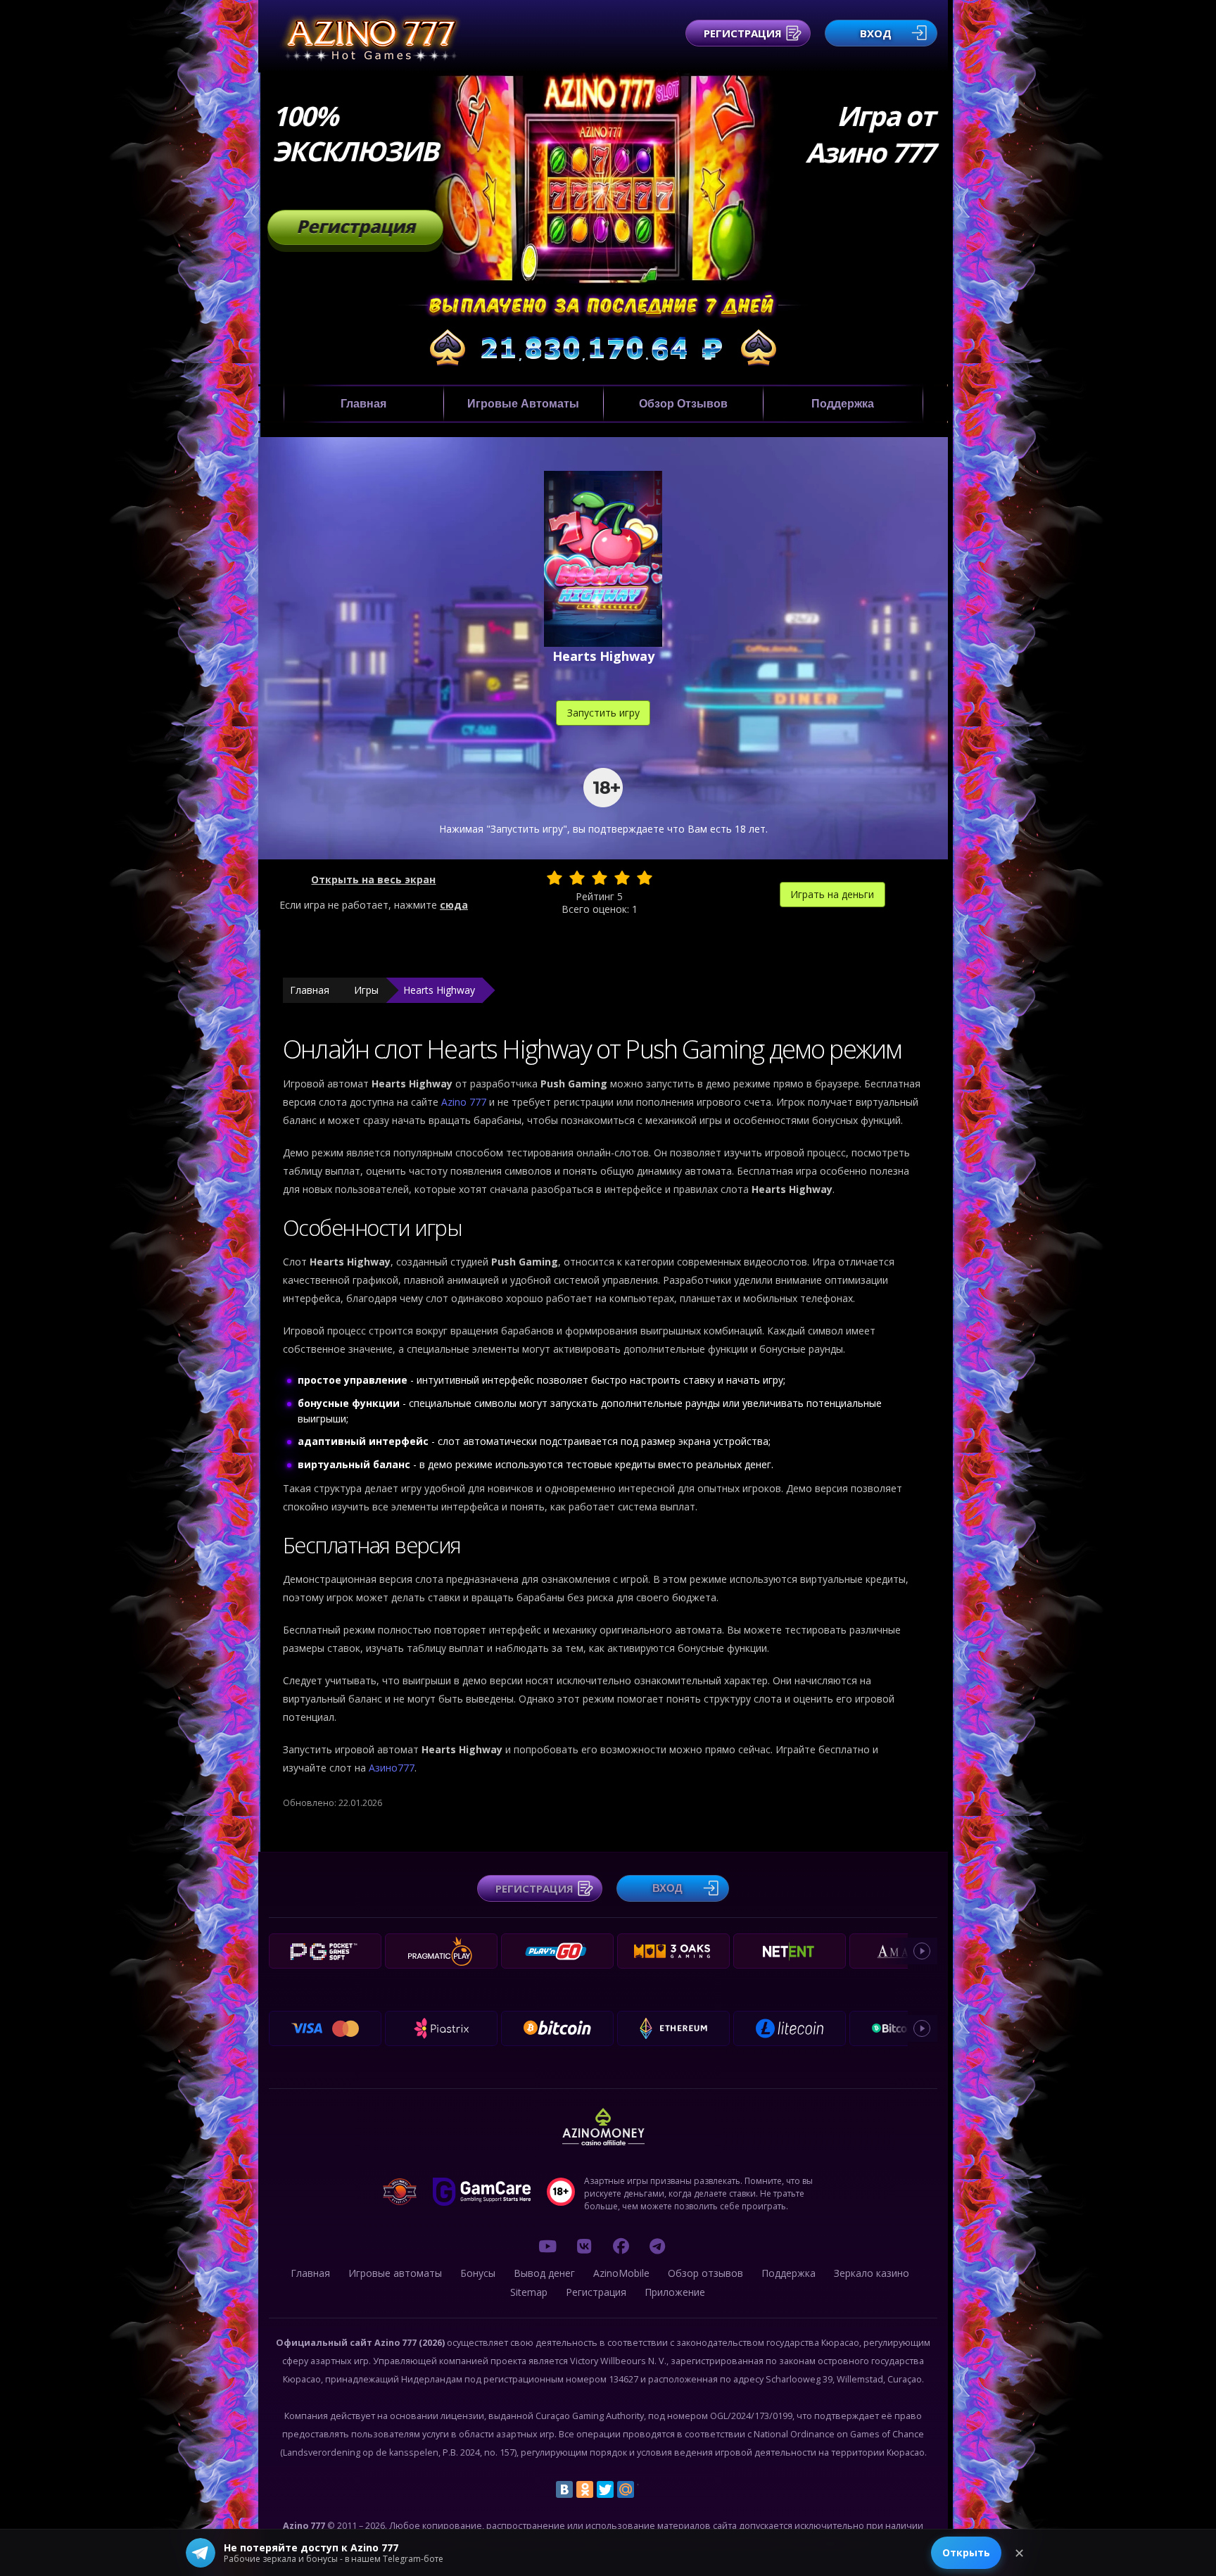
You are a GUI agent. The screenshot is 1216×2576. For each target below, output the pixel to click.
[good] (622, 878)
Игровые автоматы (523, 404)
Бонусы (478, 2273)
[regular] (600, 878)
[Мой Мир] (626, 2489)
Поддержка (843, 404)
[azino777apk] (657, 2246)
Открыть (966, 2552)
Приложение (675, 2292)
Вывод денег (544, 2273)
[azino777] (584, 2246)
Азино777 (392, 1768)
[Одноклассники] (585, 2489)
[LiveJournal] (646, 2489)
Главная (363, 404)
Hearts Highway (439, 990)
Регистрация (743, 33)
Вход (876, 33)
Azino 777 (465, 1102)
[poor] (577, 878)
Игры (366, 990)
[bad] (555, 878)
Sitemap (529, 2292)
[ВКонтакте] (564, 2489)
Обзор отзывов (683, 404)
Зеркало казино (872, 2273)
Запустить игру (603, 713)
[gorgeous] (645, 878)
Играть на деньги (832, 894)
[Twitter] (605, 2489)
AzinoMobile (621, 2273)
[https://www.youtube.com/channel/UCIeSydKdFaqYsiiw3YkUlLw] (547, 2246)
